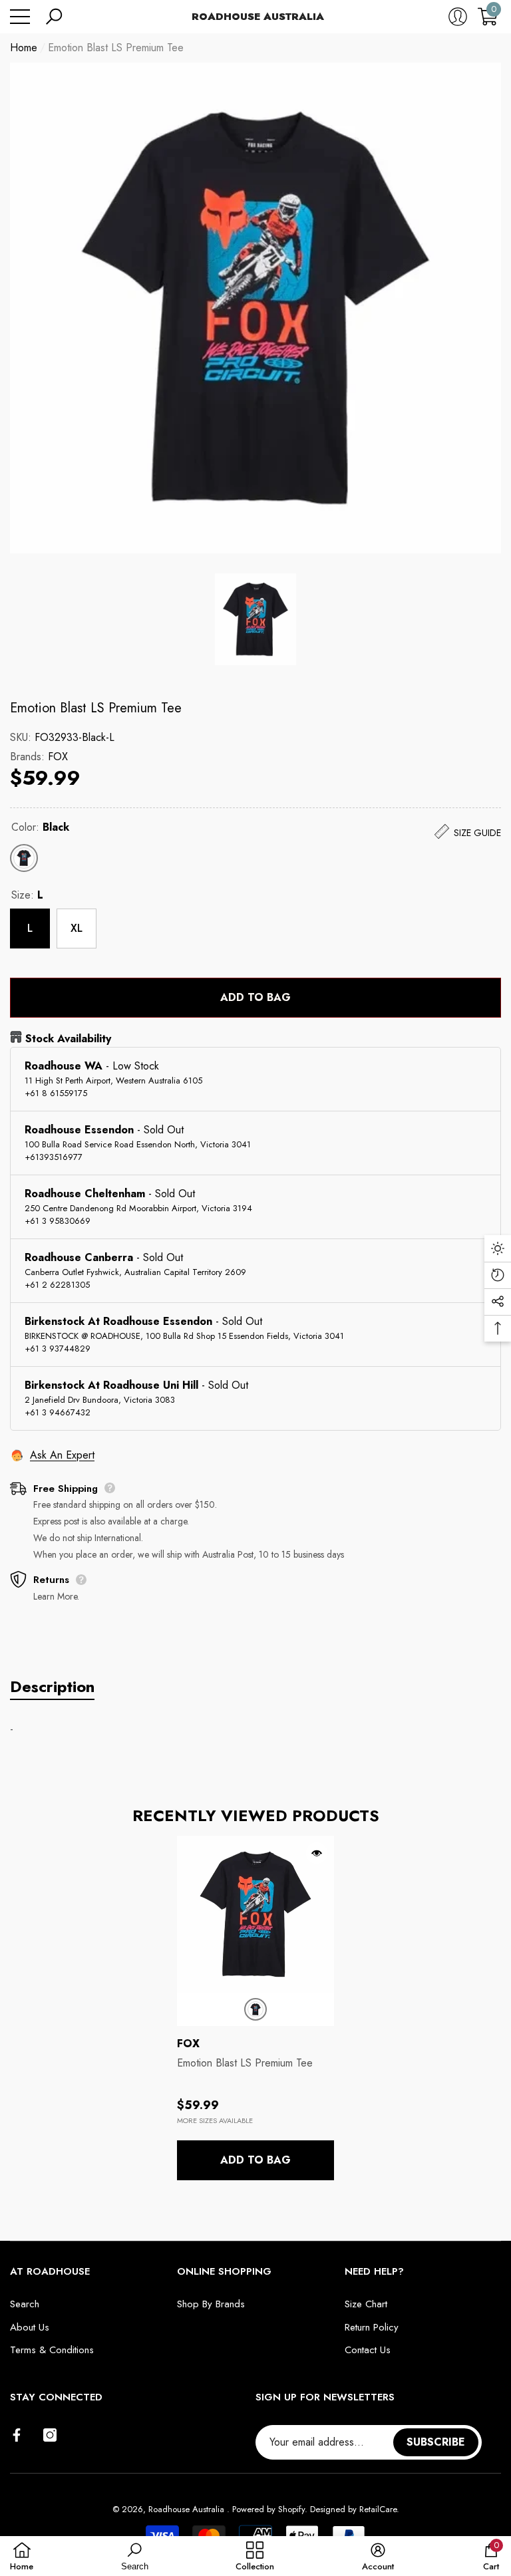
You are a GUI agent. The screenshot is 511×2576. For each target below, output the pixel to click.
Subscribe (436, 2442)
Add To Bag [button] (255, 2160)
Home (24, 48)
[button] (54, 17)
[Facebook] (17, 2435)
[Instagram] (50, 2435)
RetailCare (378, 2509)
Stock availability (68, 1039)
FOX (58, 757)
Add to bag (255, 997)
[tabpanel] (255, 2008)
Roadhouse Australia (188, 2509)
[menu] (20, 17)
